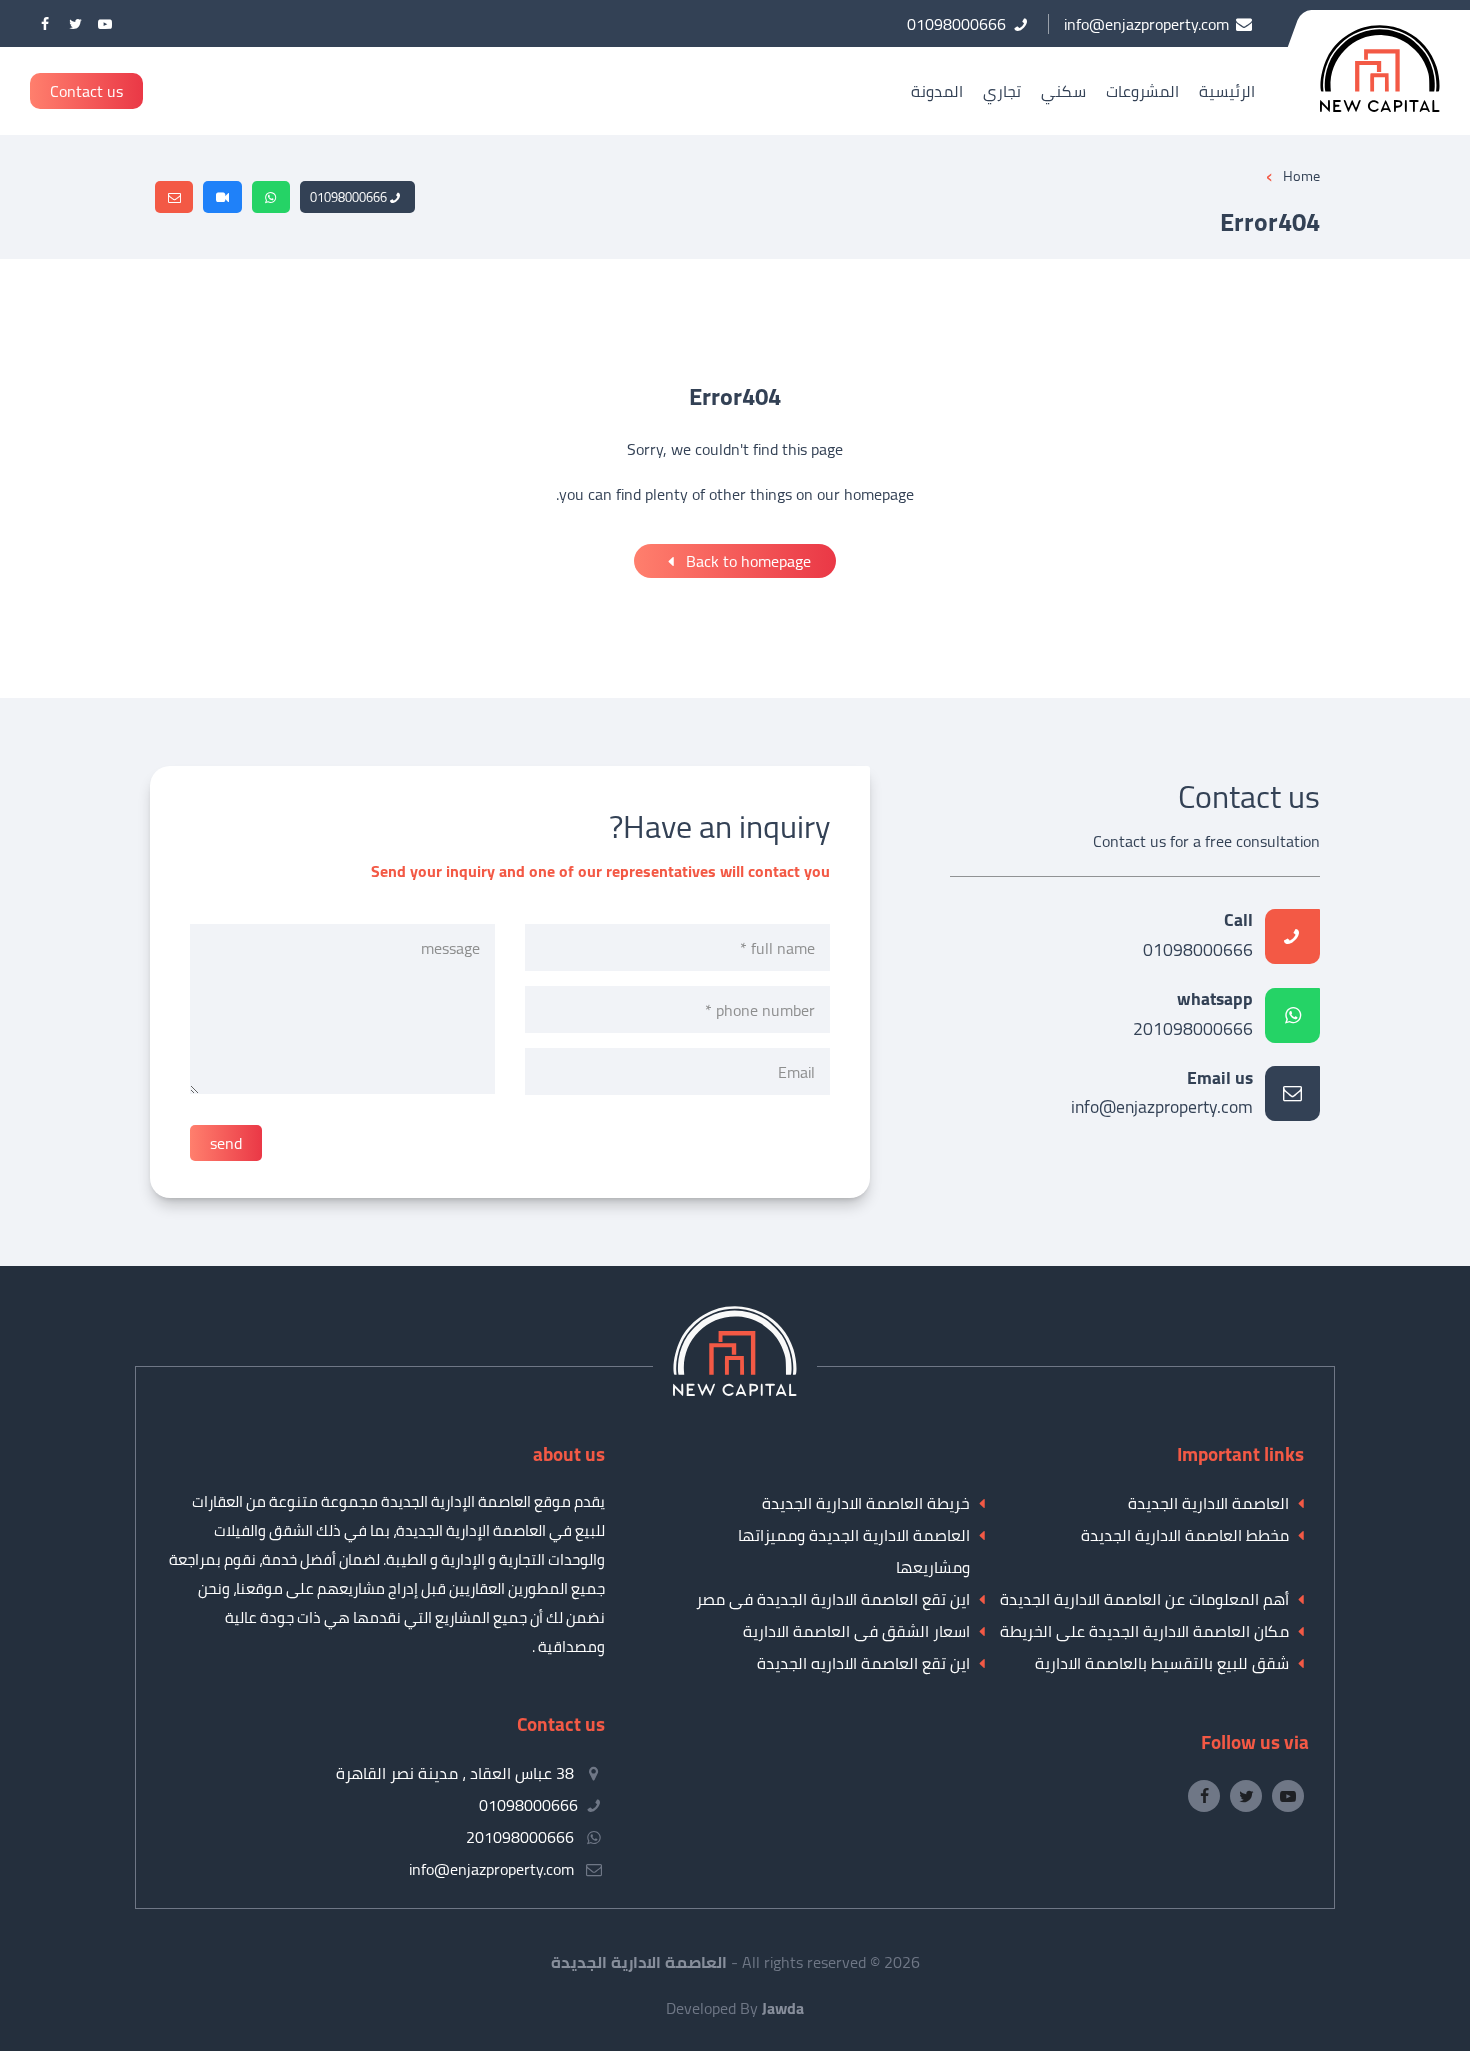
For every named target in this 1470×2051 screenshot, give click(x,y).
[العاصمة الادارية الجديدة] (735, 1390)
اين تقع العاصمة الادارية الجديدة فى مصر (833, 1599)
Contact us (86, 91)
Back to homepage (746, 561)
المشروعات (1142, 91)
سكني (1063, 91)
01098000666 (348, 197)
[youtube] (105, 23)
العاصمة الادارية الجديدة (1208, 1503)
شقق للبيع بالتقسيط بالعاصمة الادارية (1162, 1663)
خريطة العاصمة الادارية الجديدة (866, 1503)
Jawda (783, 2008)
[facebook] (45, 23)
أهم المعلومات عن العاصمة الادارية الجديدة (1144, 1599)
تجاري (1002, 91)
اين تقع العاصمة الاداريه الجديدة (863, 1663)
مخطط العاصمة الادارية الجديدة (1185, 1535)
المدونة (937, 91)
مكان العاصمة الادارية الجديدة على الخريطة (1144, 1631)
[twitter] (75, 23)
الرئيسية (1227, 91)
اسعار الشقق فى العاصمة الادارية (856, 1631)
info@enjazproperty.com (1162, 1094)
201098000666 (1193, 1015)
